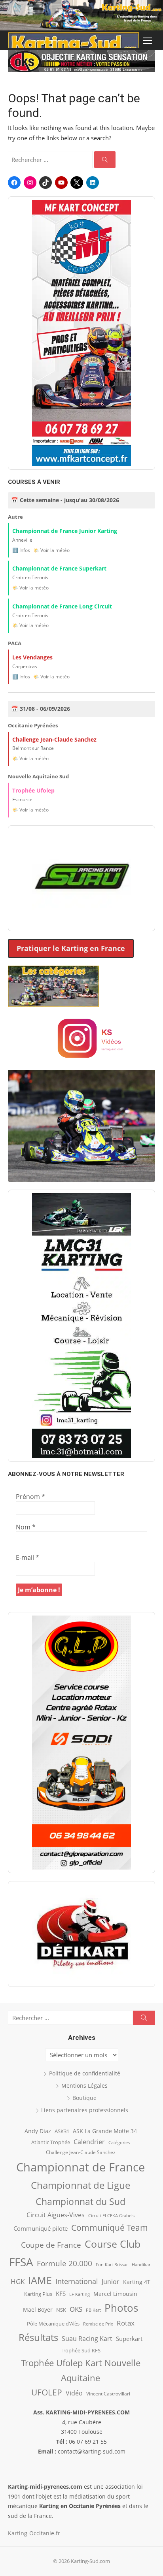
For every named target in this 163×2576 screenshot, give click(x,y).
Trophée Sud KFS (81, 2350)
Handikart (142, 2264)
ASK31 (62, 2131)
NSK (61, 2310)
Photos (121, 2308)
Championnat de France (81, 2167)
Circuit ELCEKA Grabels (111, 2215)
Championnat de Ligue (81, 2185)
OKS (76, 2309)
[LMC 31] (81, 1326)
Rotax (126, 2323)
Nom (26, 1527)
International (77, 2281)
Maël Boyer (38, 2310)
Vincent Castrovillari (108, 2393)
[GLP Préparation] (81, 1743)
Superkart (129, 2339)
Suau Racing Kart (87, 2339)
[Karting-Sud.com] (81, 15)
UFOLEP (47, 2392)
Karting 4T (137, 2282)
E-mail (27, 1557)
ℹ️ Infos (21, 550)
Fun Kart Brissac (112, 2264)
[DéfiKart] (81, 1934)
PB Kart (93, 2310)
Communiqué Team (110, 2228)
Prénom (30, 1497)
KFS (61, 2294)
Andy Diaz (38, 2131)
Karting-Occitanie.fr (34, 2533)
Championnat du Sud (81, 2201)
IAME (40, 2280)
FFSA (21, 2262)
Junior (111, 2282)
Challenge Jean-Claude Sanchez (81, 2152)
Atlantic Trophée (51, 2142)
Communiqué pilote (41, 2228)
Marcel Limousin (115, 2294)
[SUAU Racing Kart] (81, 878)
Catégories (119, 2142)
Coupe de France (51, 2245)
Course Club (113, 2244)
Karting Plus (38, 2294)
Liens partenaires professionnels (85, 2110)
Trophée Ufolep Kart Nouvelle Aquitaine (81, 2370)
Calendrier (89, 2142)
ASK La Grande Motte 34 (105, 2131)
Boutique (84, 2098)
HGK (18, 2281)
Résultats (38, 2337)
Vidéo (74, 2393)
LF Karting (80, 2294)
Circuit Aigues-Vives (56, 2215)
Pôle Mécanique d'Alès (53, 2324)
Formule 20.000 (64, 2263)
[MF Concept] (81, 333)
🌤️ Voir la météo (51, 550)
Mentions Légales (84, 2085)
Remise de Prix (98, 2324)
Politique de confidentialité (85, 2073)
